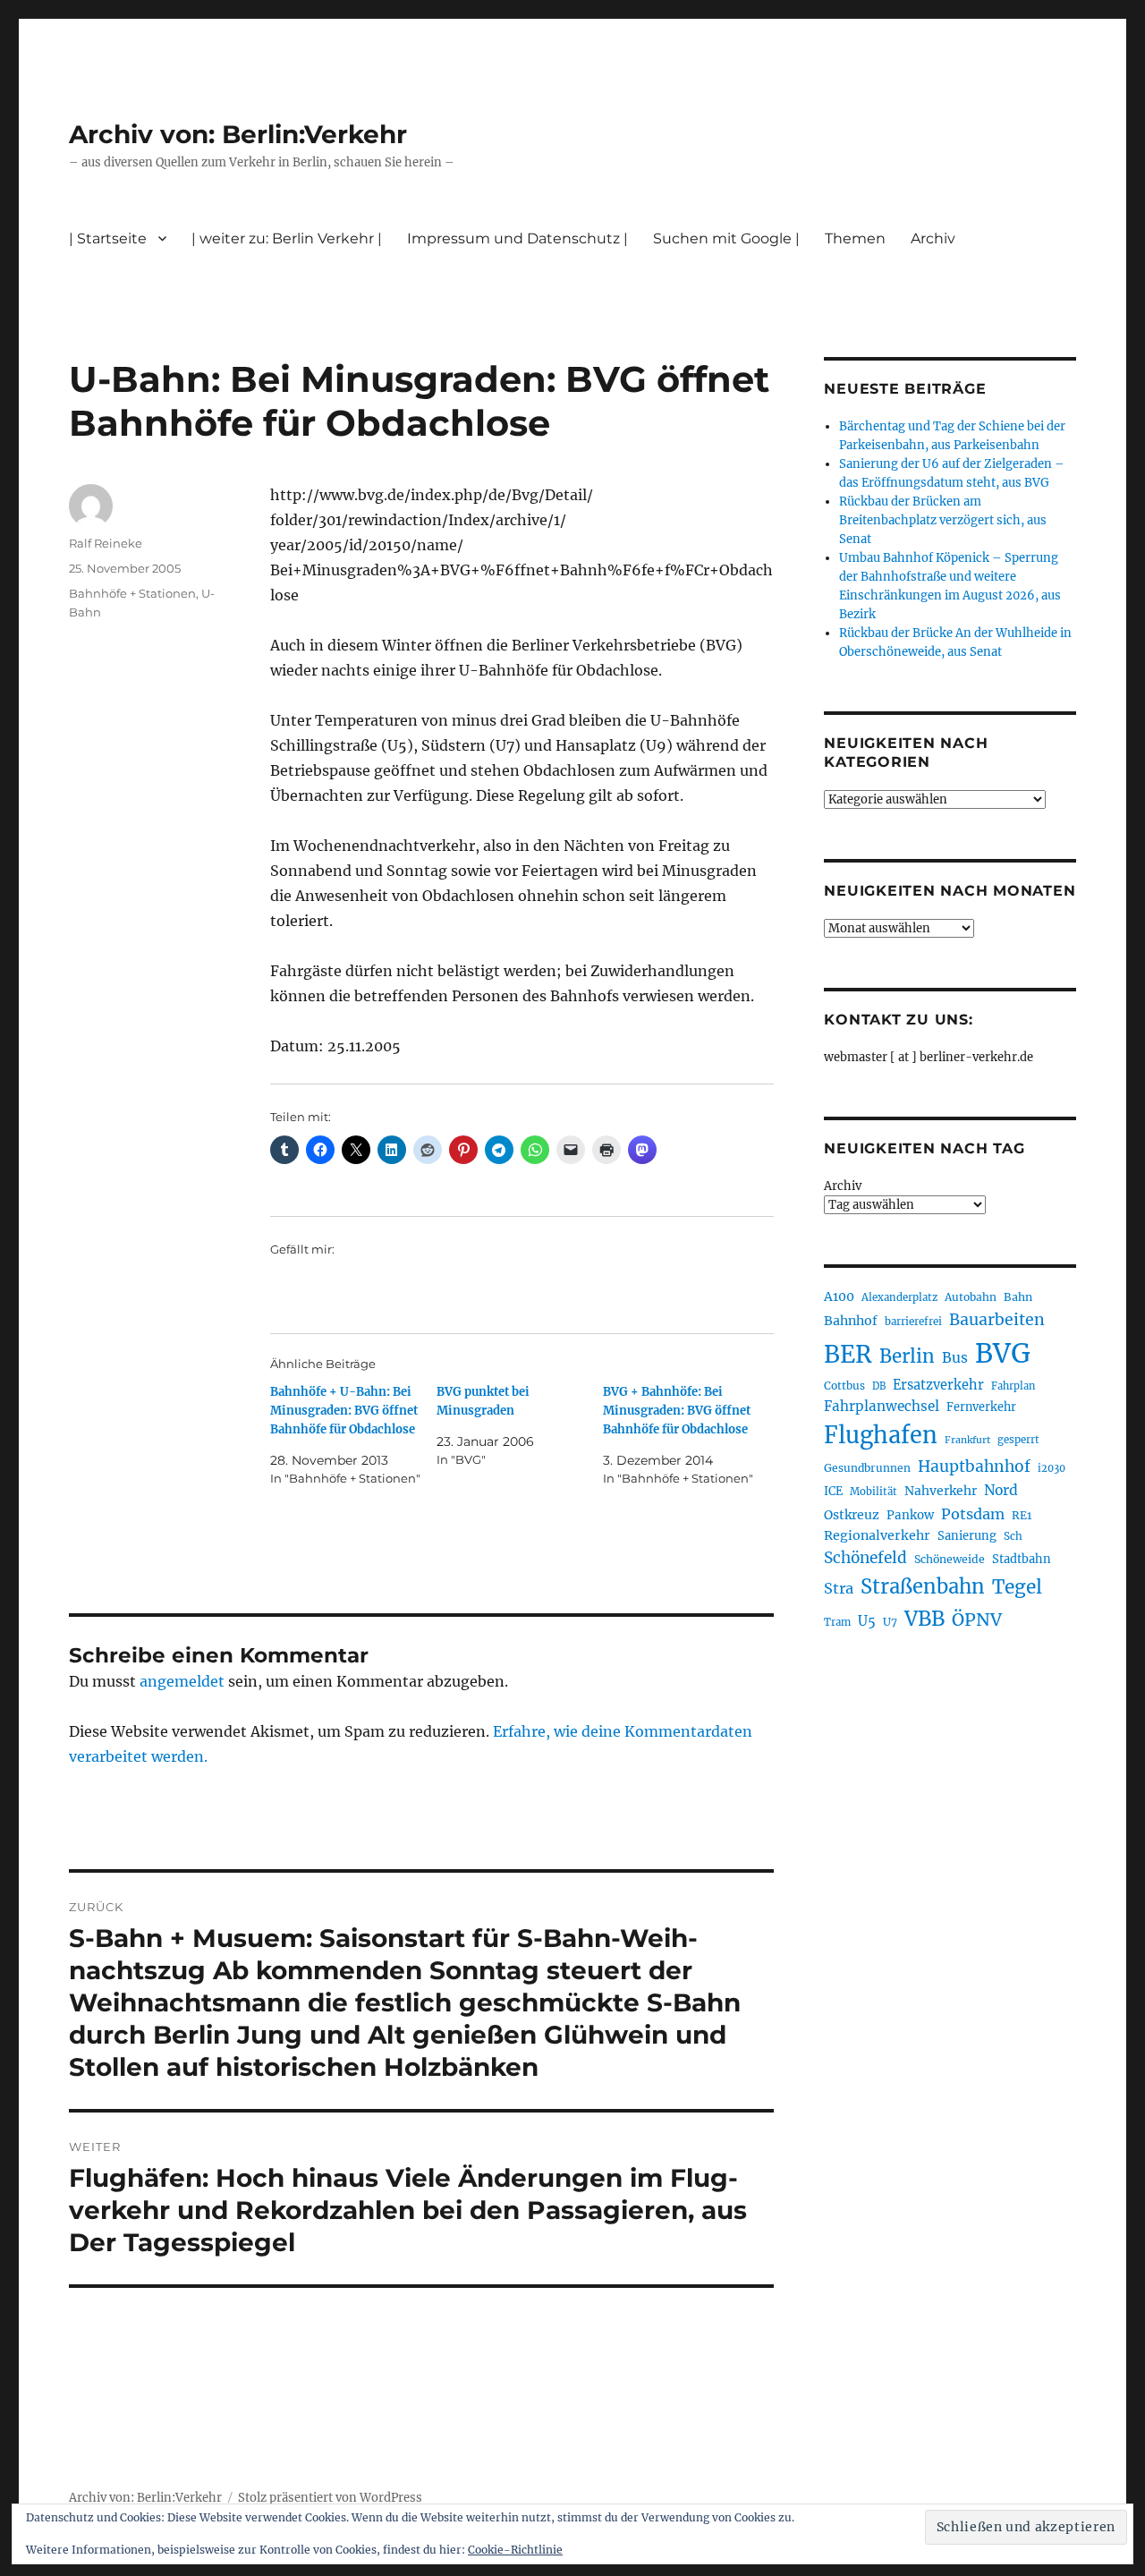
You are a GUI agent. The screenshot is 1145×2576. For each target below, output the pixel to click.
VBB (924, 1619)
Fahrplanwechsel (882, 1406)
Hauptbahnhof (974, 1467)
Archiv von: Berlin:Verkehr (238, 134)
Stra (839, 1588)
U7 (890, 1622)
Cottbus (844, 1386)
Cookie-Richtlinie (515, 2550)
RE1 (1022, 1515)
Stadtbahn (1022, 1559)
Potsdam (973, 1514)
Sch (1013, 1536)
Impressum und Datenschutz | (517, 238)
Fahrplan (1013, 1386)
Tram (837, 1622)
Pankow (910, 1515)
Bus (955, 1358)
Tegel (1017, 1587)
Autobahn (971, 1297)
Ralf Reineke (106, 543)
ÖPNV (977, 1620)
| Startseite (108, 238)
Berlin (907, 1356)
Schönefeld (865, 1558)
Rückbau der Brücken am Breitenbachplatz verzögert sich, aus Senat (943, 520)
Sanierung (967, 1536)
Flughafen (881, 1435)
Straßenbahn (923, 1586)
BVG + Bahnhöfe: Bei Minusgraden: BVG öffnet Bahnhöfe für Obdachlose (677, 1411)
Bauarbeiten (997, 1320)
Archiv (843, 1186)
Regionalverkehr (877, 1535)
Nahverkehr (941, 1491)
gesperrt (1018, 1440)
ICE (833, 1491)
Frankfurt (967, 1440)
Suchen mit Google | (726, 238)
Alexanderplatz (899, 1297)
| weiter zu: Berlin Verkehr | (287, 238)
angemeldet (182, 1681)
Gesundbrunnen (867, 1468)
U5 (867, 1621)
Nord (1001, 1490)
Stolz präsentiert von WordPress (330, 2498)
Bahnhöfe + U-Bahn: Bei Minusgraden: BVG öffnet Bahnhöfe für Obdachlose (344, 1411)
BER (848, 1354)
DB (879, 1386)
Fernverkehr (981, 1407)
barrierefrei (913, 1322)
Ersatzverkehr (938, 1385)
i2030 (1052, 1468)
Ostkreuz (852, 1515)
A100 (839, 1297)
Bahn (1018, 1297)
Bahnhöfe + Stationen (132, 593)
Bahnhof (851, 1321)
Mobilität (874, 1492)
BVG (1003, 1353)
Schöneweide (950, 1559)
